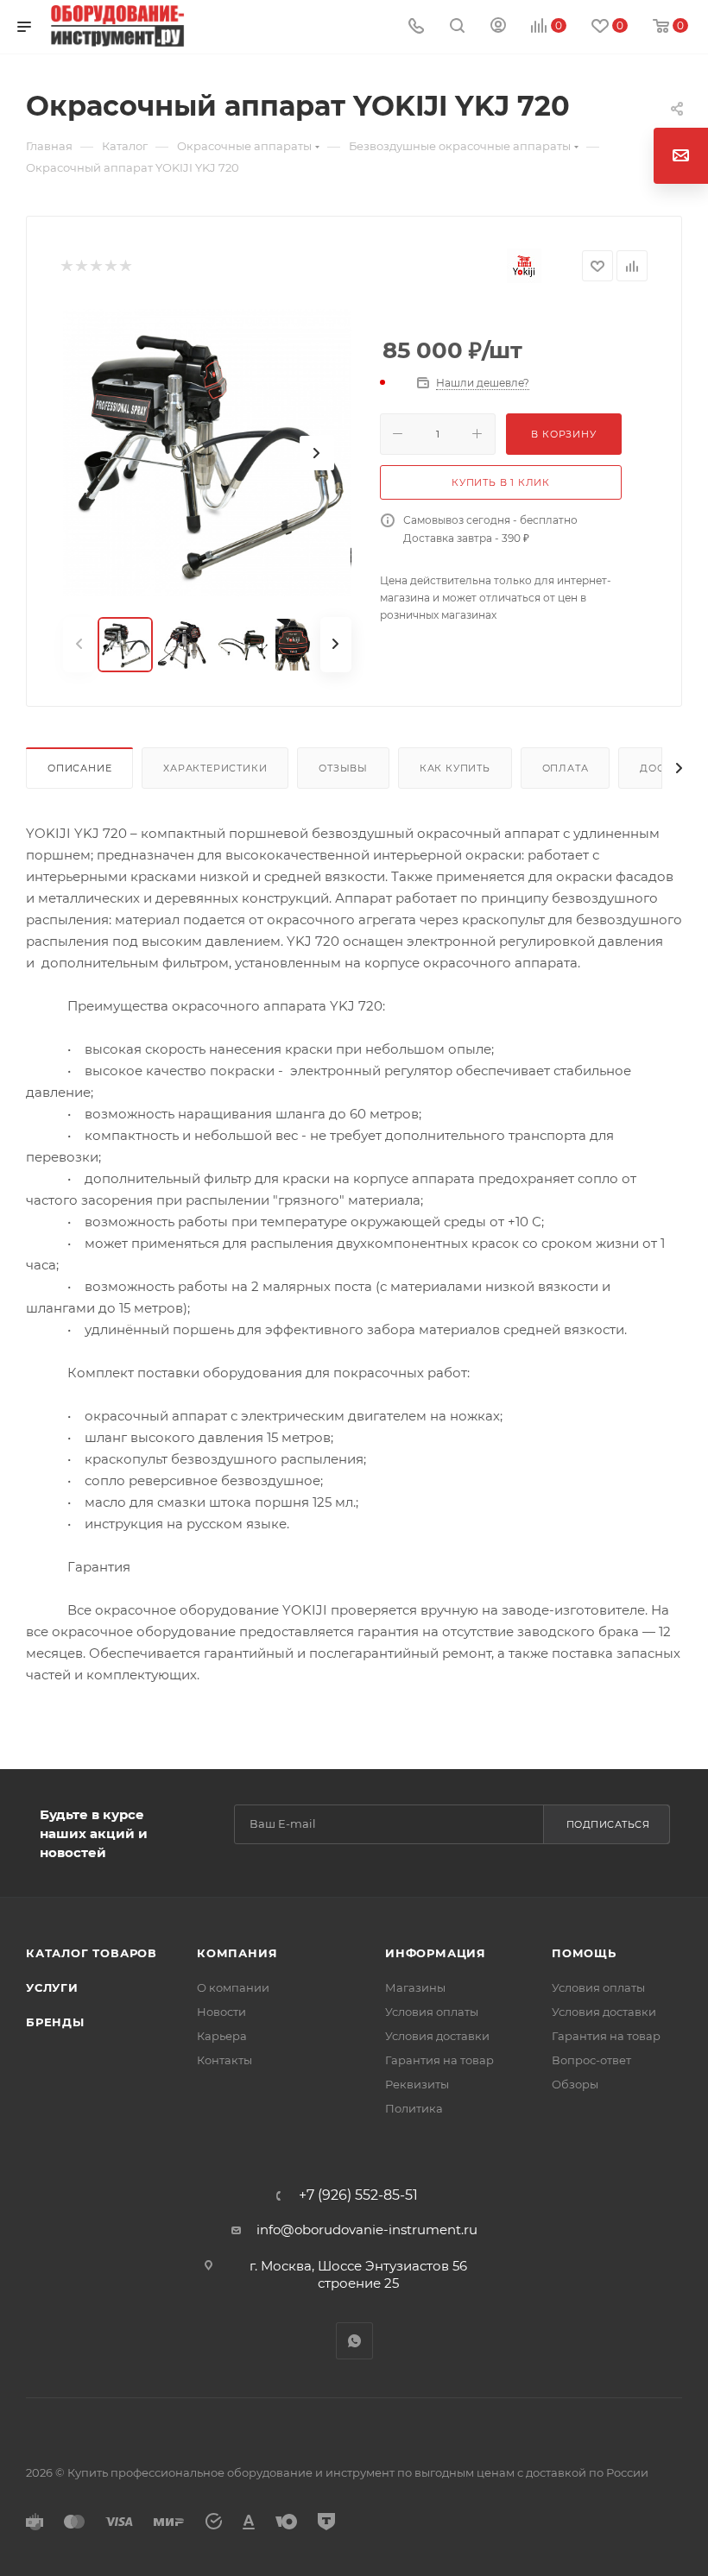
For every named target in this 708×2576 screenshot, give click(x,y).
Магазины (415, 1987)
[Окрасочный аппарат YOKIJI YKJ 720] (207, 453)
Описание (79, 768)
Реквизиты (417, 2084)
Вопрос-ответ (591, 2060)
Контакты (224, 2060)
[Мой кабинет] (498, 27)
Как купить (455, 768)
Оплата (566, 768)
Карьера (222, 2036)
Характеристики (215, 768)
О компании (233, 1987)
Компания (237, 1953)
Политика (414, 2108)
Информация (436, 1953)
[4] (110, 266)
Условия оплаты (432, 2012)
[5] (125, 266)
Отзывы (343, 768)
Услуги (52, 1987)
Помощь (584, 1953)
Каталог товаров (92, 1953)
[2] (81, 266)
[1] (66, 266)
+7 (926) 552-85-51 (358, 2195)
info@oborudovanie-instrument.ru (367, 2230)
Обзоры (575, 2084)
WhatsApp (354, 2341)
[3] (95, 266)
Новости (221, 2012)
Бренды (55, 2022)
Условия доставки (437, 2036)
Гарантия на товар (439, 2060)
